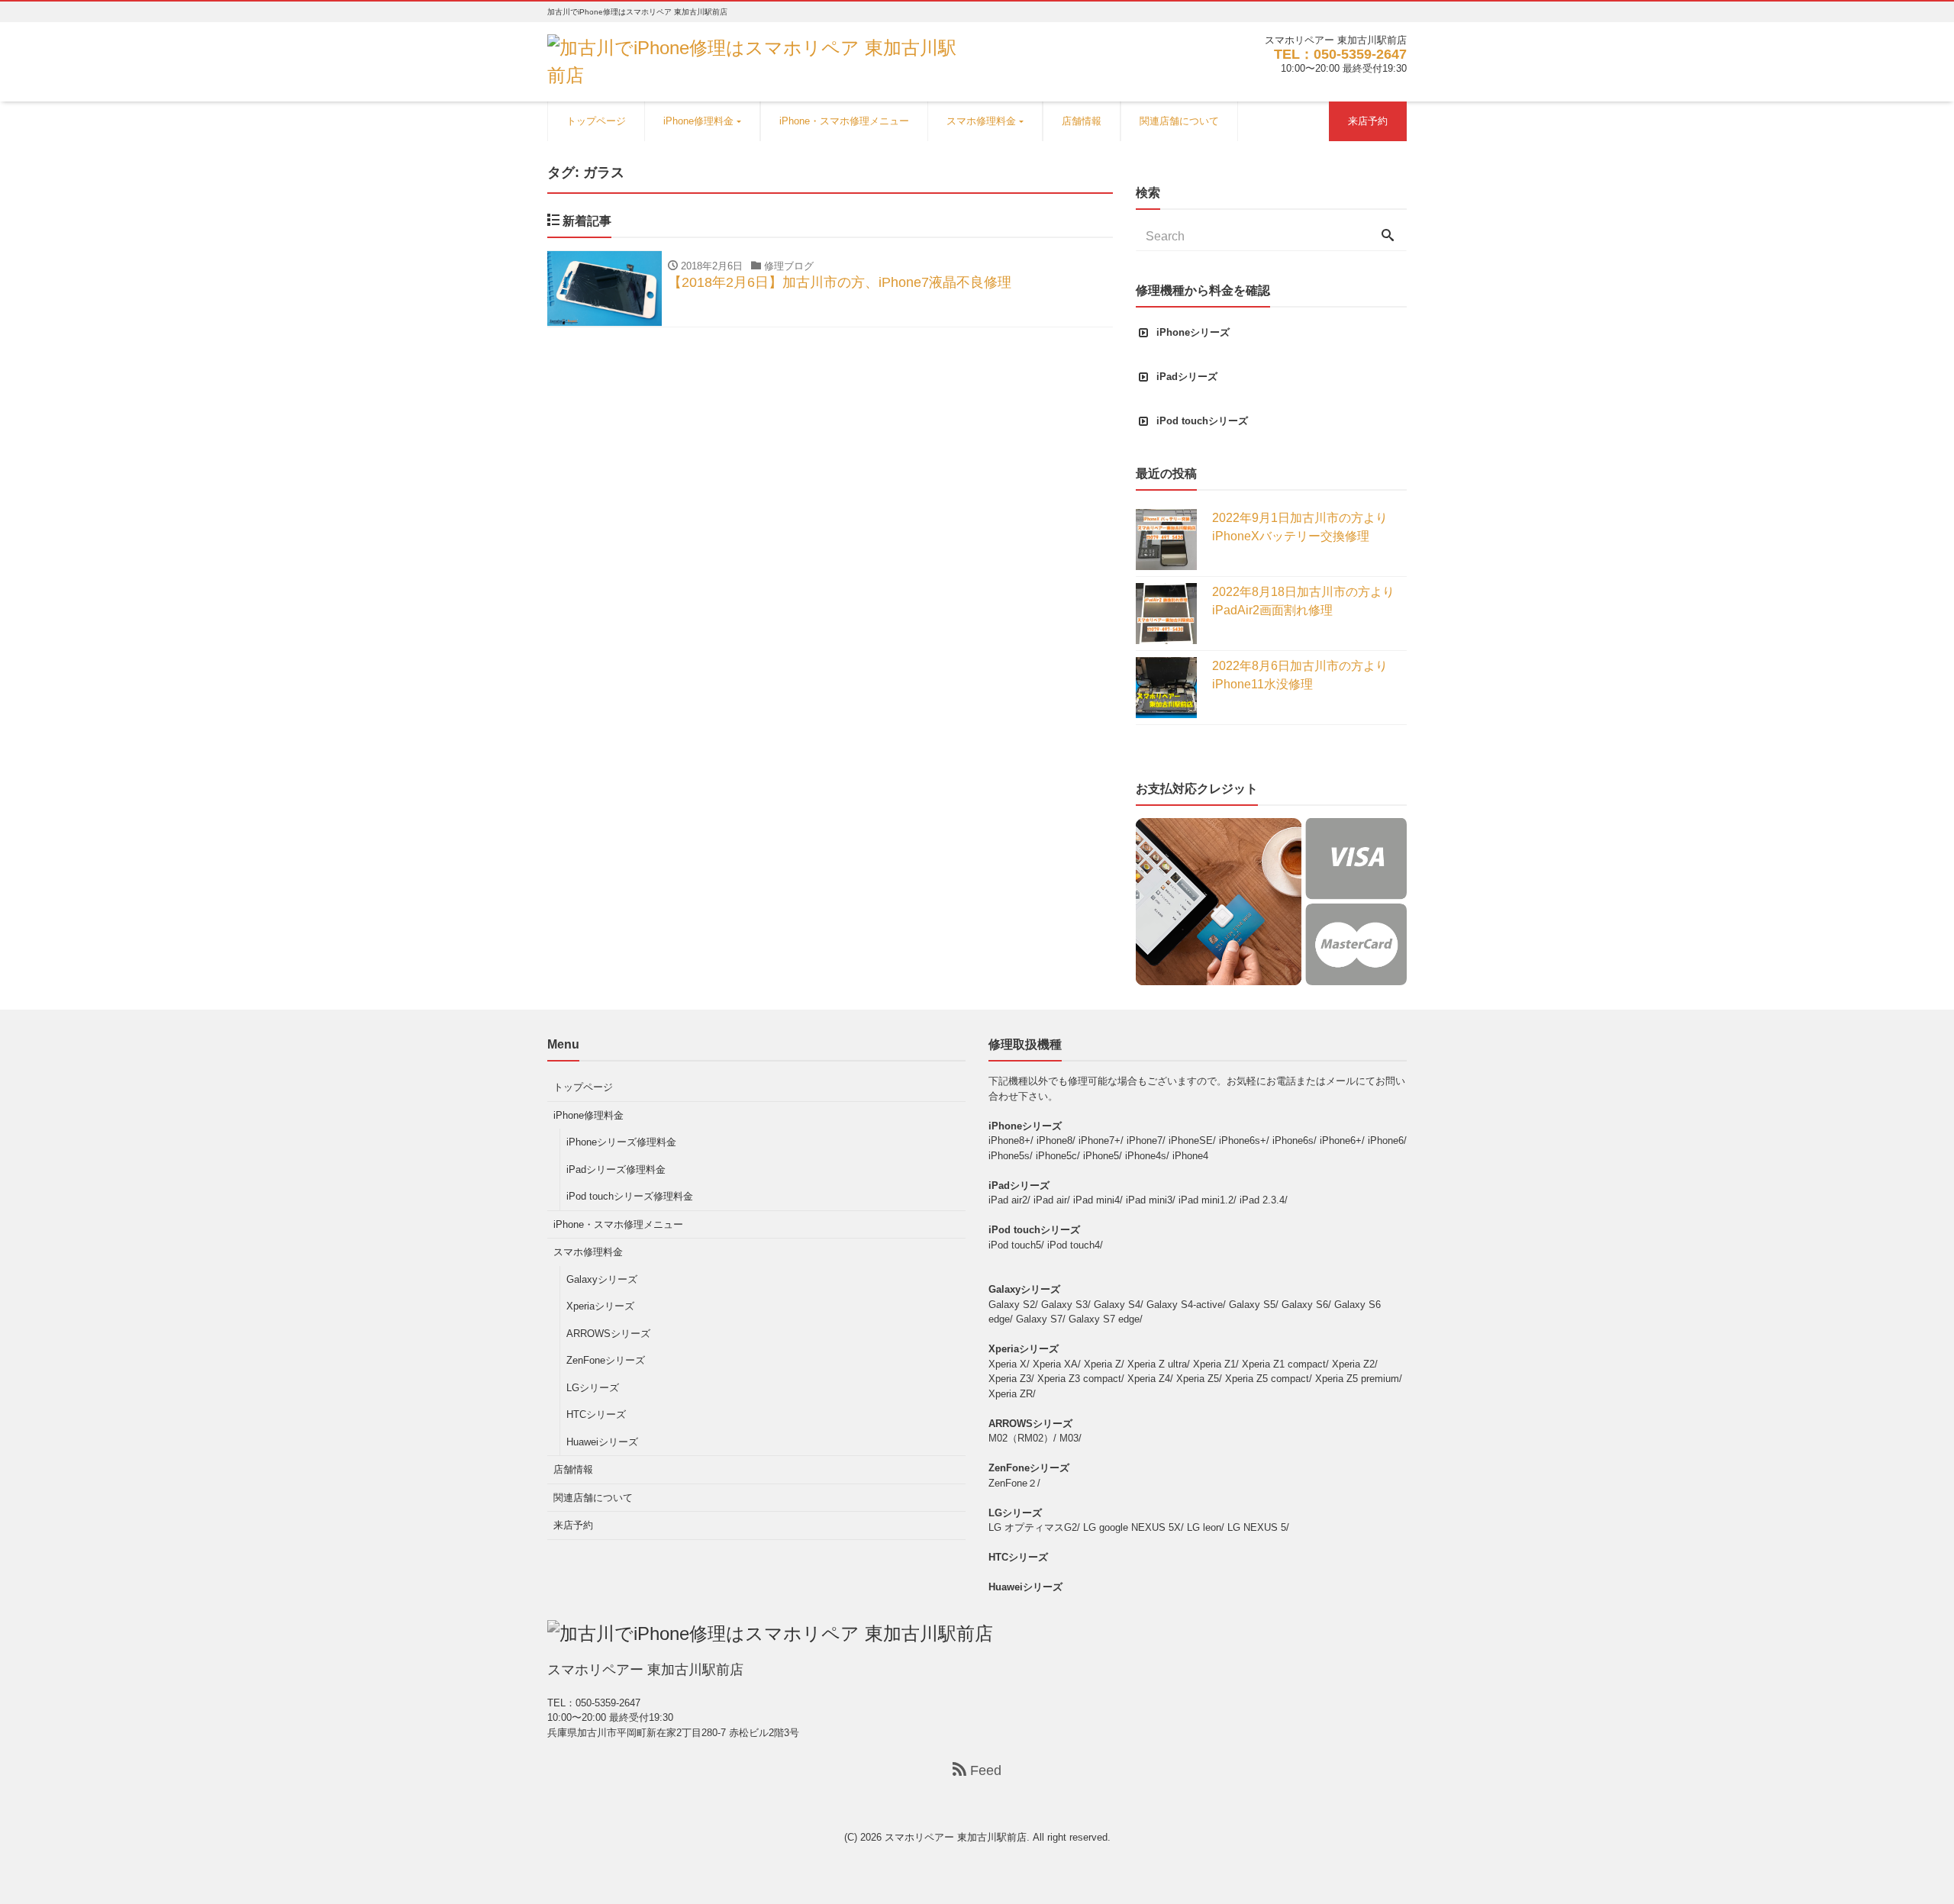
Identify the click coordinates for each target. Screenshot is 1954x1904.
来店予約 (1368, 121)
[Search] (1388, 237)
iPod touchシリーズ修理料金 (630, 1196)
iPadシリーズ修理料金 (616, 1169)
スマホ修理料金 (981, 121)
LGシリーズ (593, 1388)
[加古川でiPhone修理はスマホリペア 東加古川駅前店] (756, 60)
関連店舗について (1179, 121)
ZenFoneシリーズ (606, 1360)
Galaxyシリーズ (602, 1279)
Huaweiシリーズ (602, 1442)
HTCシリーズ (596, 1414)
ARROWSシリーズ (608, 1334)
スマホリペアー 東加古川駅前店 (956, 1837)
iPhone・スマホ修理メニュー (844, 121)
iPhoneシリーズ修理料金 (621, 1142)
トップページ (596, 121)
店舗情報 (1082, 121)
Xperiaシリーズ (600, 1306)
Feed (984, 1770)
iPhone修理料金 (698, 121)
